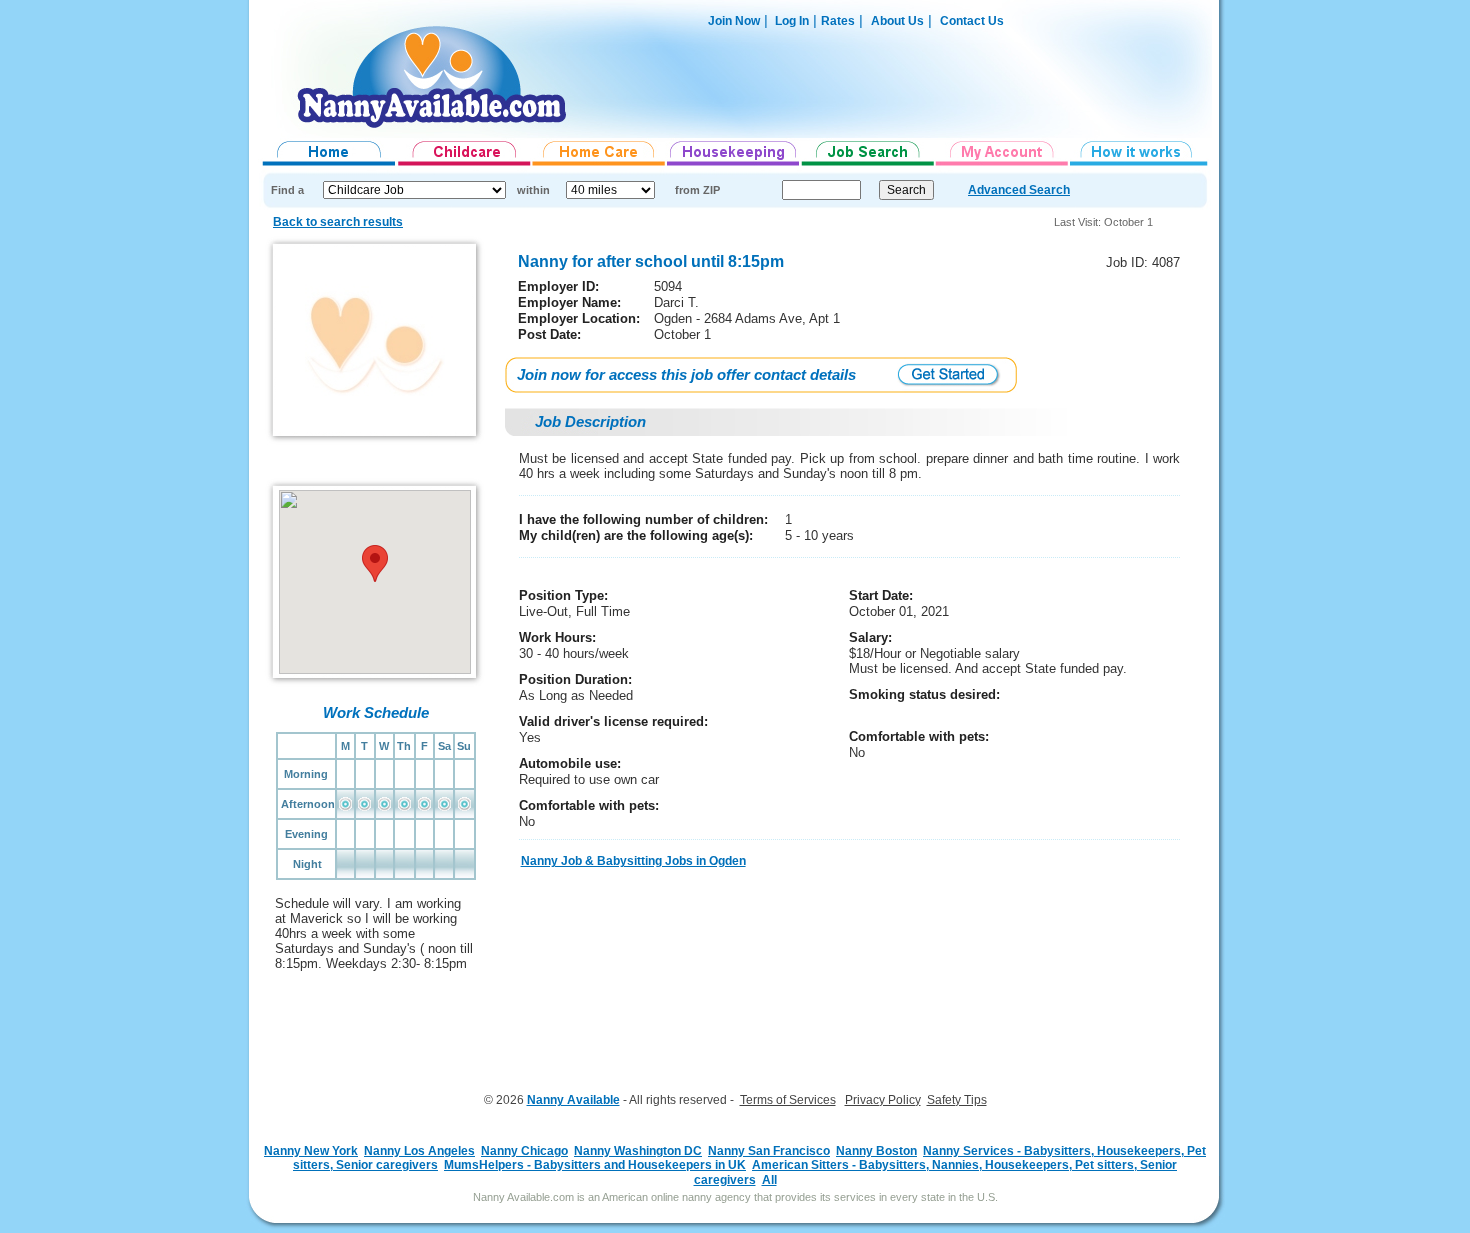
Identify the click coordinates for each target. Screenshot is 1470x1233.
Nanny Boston (876, 1151)
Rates (838, 21)
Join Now (734, 21)
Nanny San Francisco (769, 1151)
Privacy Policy (883, 1100)
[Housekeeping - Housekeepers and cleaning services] (734, 166)
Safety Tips (957, 1100)
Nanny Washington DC (638, 1151)
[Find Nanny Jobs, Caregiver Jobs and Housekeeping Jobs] (868, 166)
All (769, 1180)
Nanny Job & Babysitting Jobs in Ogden (633, 861)
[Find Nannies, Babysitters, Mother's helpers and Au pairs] (464, 166)
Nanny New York (311, 1151)
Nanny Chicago (524, 1151)
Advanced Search (1019, 190)
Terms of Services (788, 1100)
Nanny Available (573, 1100)
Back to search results (338, 222)
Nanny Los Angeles (419, 1151)
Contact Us (972, 21)
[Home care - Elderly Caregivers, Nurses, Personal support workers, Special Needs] (599, 166)
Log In (790, 21)
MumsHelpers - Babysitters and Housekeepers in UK (595, 1165)
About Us (897, 21)
